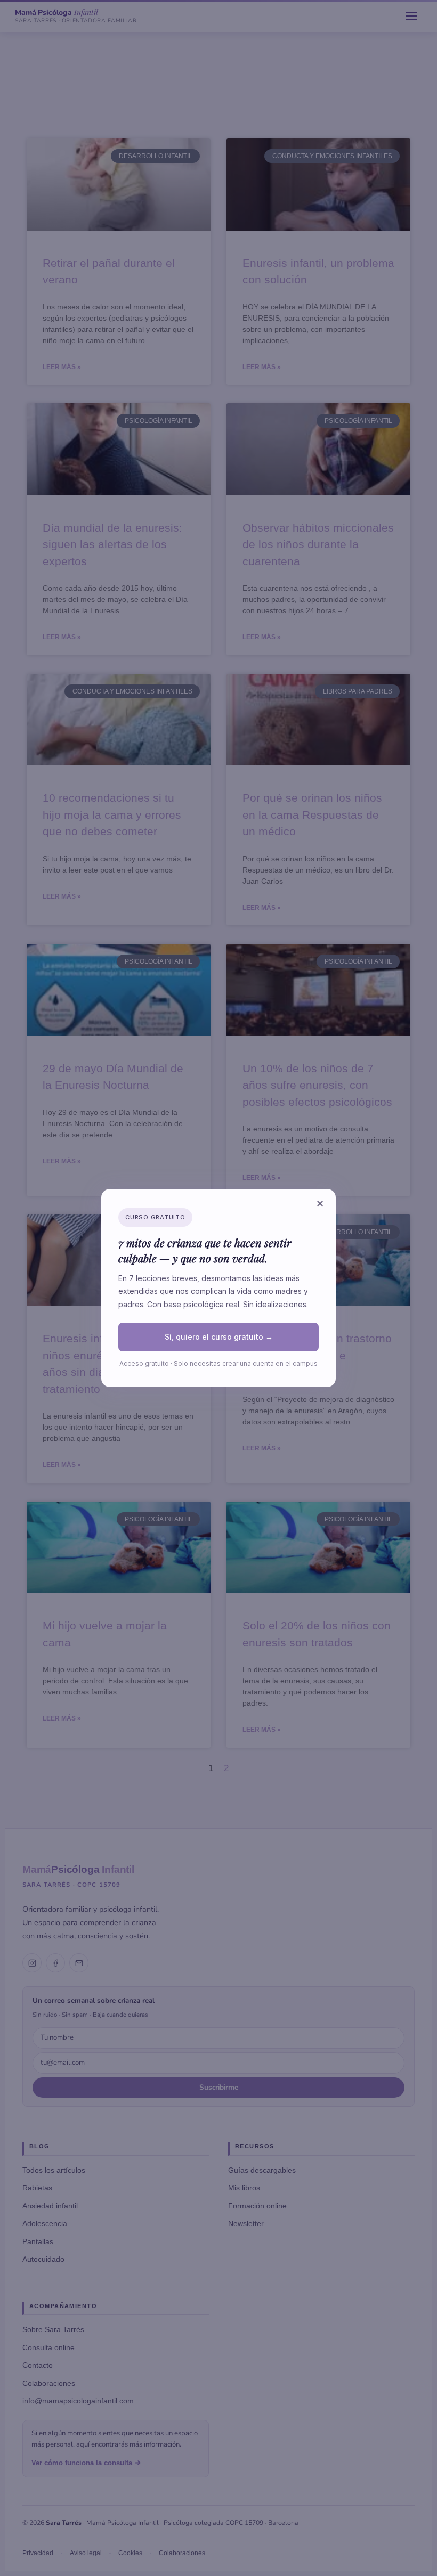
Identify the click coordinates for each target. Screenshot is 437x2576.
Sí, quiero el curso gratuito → (219, 1337)
